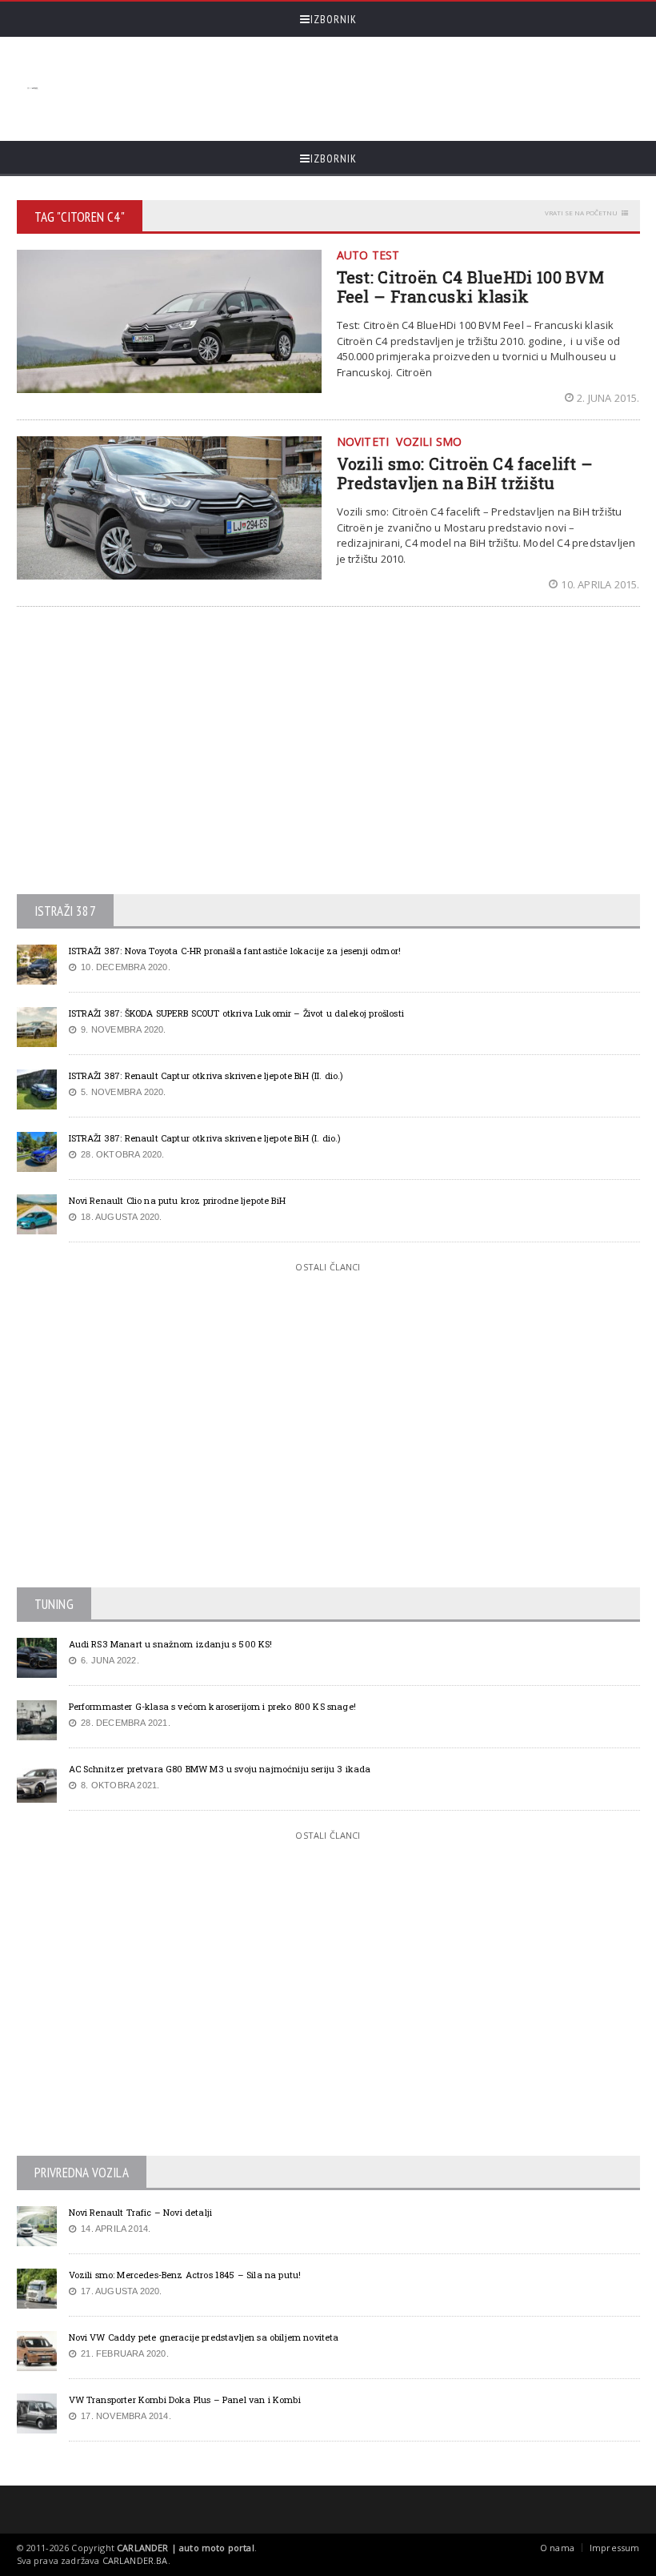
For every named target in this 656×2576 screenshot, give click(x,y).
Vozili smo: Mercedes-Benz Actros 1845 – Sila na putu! (185, 2275)
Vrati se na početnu (581, 213)
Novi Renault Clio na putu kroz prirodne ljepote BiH (177, 1200)
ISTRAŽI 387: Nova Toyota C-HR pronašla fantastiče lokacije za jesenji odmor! (235, 951)
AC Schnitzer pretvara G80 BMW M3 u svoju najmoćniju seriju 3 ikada (220, 1769)
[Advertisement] (338, 89)
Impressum (615, 2548)
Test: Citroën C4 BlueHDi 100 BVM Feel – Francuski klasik (471, 287)
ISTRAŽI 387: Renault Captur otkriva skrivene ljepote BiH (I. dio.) (205, 1138)
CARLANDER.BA (135, 2560)
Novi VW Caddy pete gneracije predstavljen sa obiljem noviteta (204, 2337)
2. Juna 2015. (608, 398)
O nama (557, 2548)
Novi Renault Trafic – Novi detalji (141, 2212)
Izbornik (334, 19)
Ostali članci (328, 1267)
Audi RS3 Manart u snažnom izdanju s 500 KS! (171, 1644)
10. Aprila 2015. (600, 584)
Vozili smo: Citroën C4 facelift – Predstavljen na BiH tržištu (465, 473)
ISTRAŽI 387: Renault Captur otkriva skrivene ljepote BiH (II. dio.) (206, 1075)
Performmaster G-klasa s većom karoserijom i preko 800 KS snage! (212, 1706)
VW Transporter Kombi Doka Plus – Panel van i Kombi (185, 2399)
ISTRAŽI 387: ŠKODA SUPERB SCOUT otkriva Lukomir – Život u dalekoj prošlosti (236, 1013)
